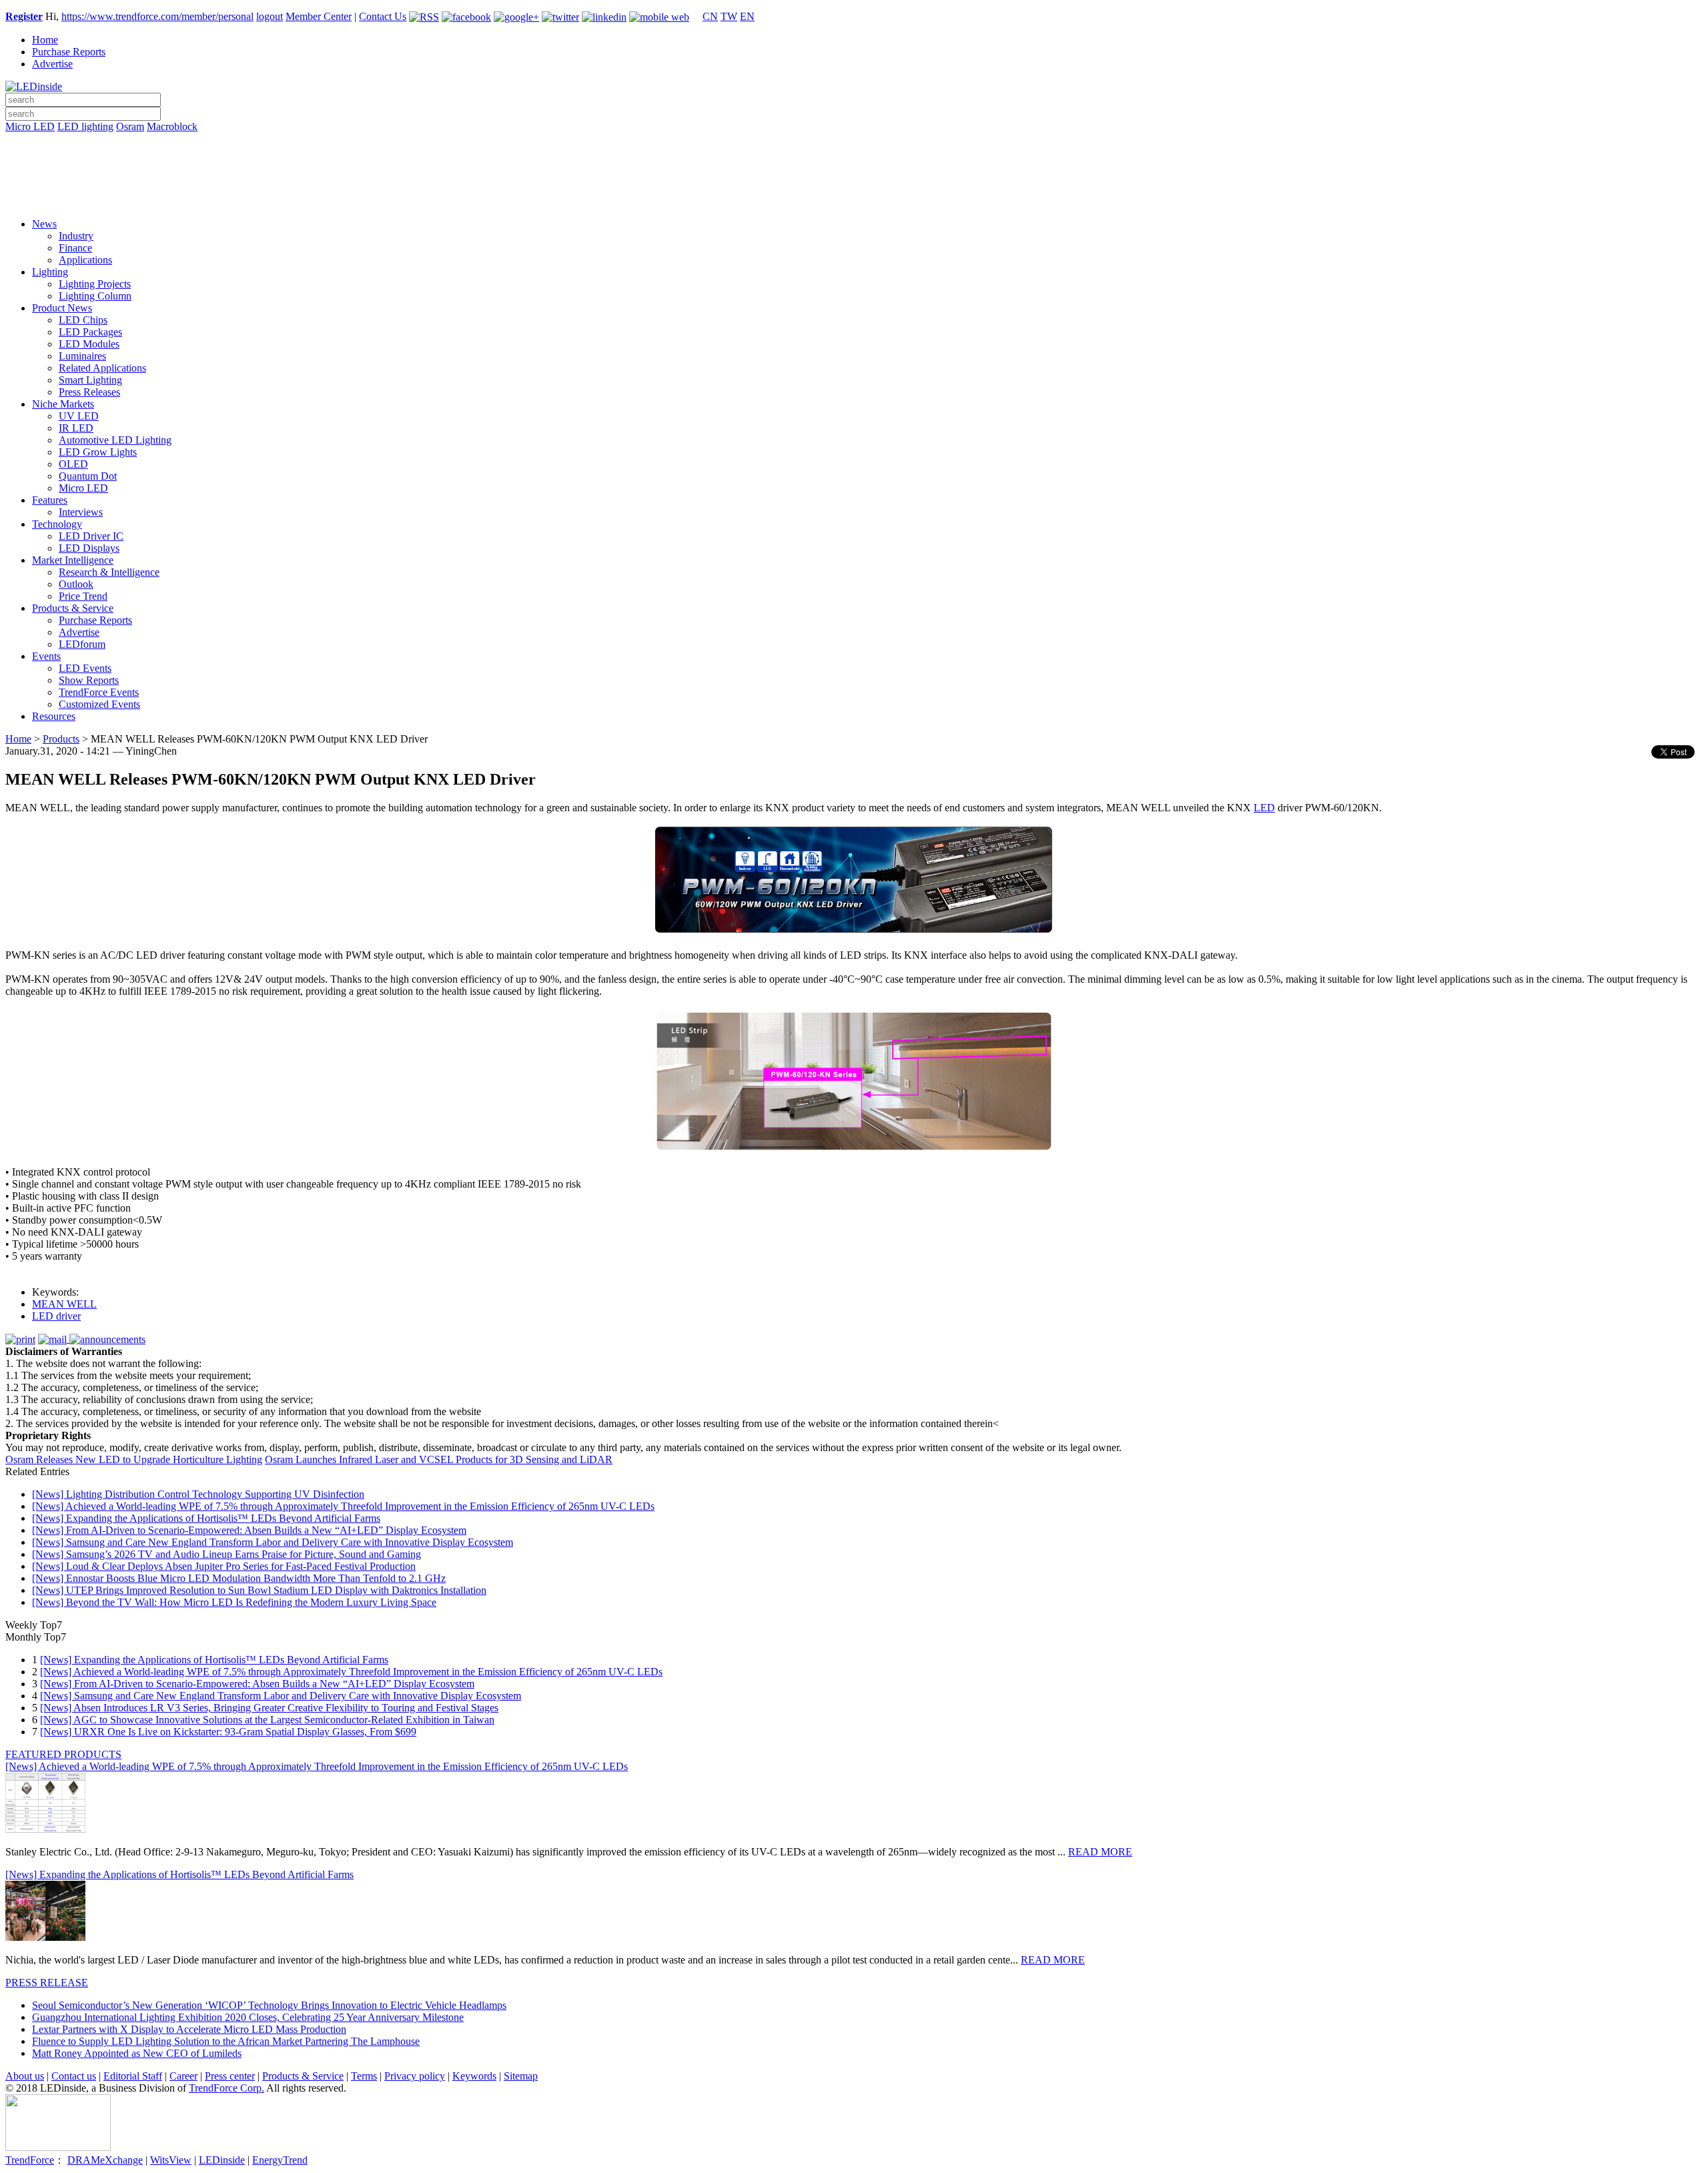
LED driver (56, 1316)
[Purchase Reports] (854, 142)
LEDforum (82, 644)
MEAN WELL (64, 1304)
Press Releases (89, 392)
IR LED (76, 428)
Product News (62, 308)
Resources (54, 716)
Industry (76, 236)
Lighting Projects (95, 284)
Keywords (474, 2076)
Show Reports (89, 680)
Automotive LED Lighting (115, 440)
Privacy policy (415, 2076)
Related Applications (102, 368)
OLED (73, 464)
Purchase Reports (69, 52)
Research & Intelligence (109, 572)
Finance (75, 248)
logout (270, 16)
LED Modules (89, 344)
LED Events (85, 668)
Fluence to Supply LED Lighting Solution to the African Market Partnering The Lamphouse (226, 2041)
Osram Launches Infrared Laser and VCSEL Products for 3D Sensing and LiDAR (439, 1459)
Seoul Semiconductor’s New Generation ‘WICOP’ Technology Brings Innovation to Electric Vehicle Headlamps (269, 2005)
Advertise (52, 64)
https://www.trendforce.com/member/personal (157, 16)
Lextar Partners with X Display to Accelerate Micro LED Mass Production (189, 2029)
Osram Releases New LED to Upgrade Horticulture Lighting (134, 1459)
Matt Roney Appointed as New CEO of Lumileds (137, 2053)
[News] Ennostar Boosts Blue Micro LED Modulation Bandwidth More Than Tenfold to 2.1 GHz (239, 1578)
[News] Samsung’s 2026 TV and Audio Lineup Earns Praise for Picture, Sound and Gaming (227, 1554)
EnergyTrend (280, 2160)
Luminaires (82, 356)
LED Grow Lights (98, 452)
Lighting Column (95, 296)
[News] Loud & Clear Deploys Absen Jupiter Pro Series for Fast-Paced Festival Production (224, 1566)
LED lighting (85, 126)
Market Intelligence (73, 560)
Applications (85, 260)
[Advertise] (854, 161)
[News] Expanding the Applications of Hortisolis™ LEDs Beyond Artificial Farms (206, 1518)
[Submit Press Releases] (854, 179)
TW (729, 16)
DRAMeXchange (105, 2160)
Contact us (74, 2076)
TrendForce (30, 2160)
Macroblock (172, 126)
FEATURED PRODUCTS (63, 1754)
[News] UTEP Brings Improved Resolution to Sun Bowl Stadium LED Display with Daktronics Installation (259, 1590)
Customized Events (99, 704)
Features (50, 500)
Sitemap (521, 2076)
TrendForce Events (99, 692)
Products (61, 739)
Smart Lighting (90, 380)
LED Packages (90, 332)
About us (25, 2076)
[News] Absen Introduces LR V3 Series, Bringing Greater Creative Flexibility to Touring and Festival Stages (269, 1708)
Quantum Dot (88, 476)
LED (1264, 808)
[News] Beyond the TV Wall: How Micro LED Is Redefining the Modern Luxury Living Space (234, 1602)
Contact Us (383, 16)
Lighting (50, 272)
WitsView (171, 2160)
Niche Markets (63, 404)
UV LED (79, 416)
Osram (130, 126)
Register (24, 16)
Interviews (81, 512)
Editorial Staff (133, 2076)
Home (45, 40)
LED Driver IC (91, 536)
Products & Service (73, 608)
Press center (230, 2076)
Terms (364, 2076)
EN (747, 16)
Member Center (319, 16)
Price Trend (83, 596)
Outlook (76, 584)
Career (183, 2076)
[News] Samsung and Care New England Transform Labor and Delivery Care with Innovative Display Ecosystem (273, 1542)
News (44, 224)
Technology (57, 524)
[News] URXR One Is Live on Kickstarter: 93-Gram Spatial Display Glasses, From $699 (228, 1732)
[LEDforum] (854, 198)
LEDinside (222, 2160)
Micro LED (30, 126)
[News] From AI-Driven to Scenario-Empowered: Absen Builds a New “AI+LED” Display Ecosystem (249, 1530)
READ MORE (1100, 1852)
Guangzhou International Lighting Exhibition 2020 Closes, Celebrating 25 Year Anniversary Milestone (248, 2017)
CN (710, 16)
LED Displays (89, 548)
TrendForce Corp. (227, 2088)
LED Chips (83, 320)
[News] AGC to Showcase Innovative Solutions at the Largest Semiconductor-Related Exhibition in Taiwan (267, 1720)
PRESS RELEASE (47, 1983)
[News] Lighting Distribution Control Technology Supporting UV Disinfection (198, 1494)
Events (46, 656)
